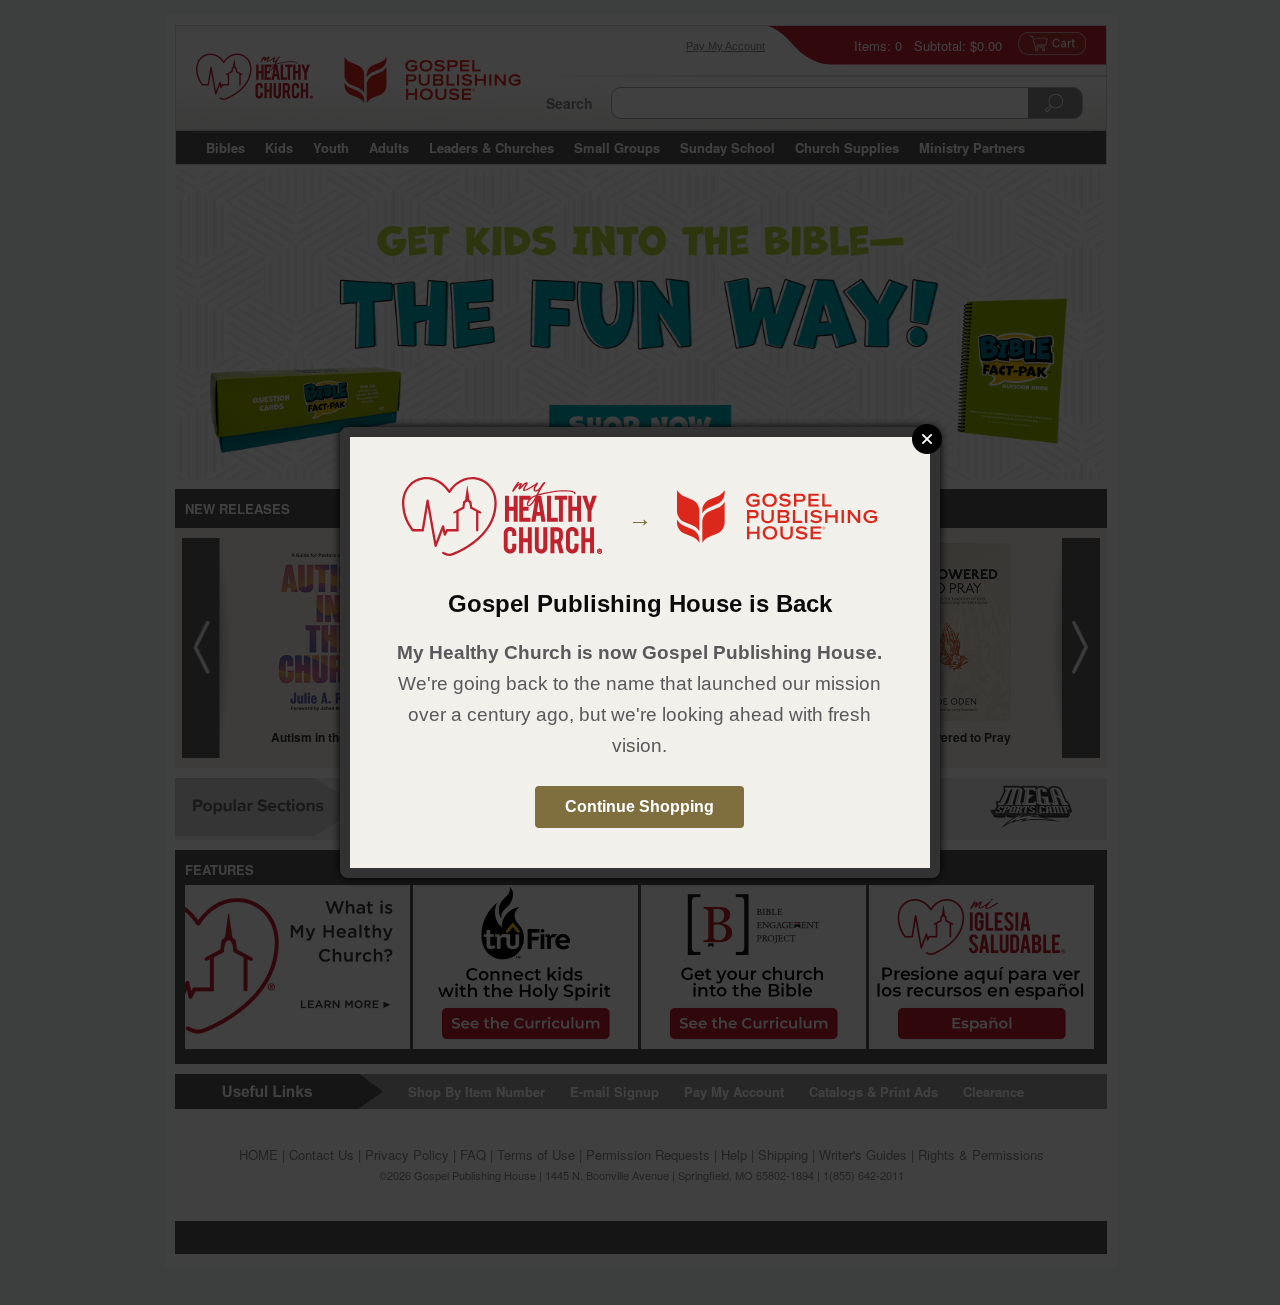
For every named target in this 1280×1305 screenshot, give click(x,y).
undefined (927, 439)
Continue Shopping (639, 806)
